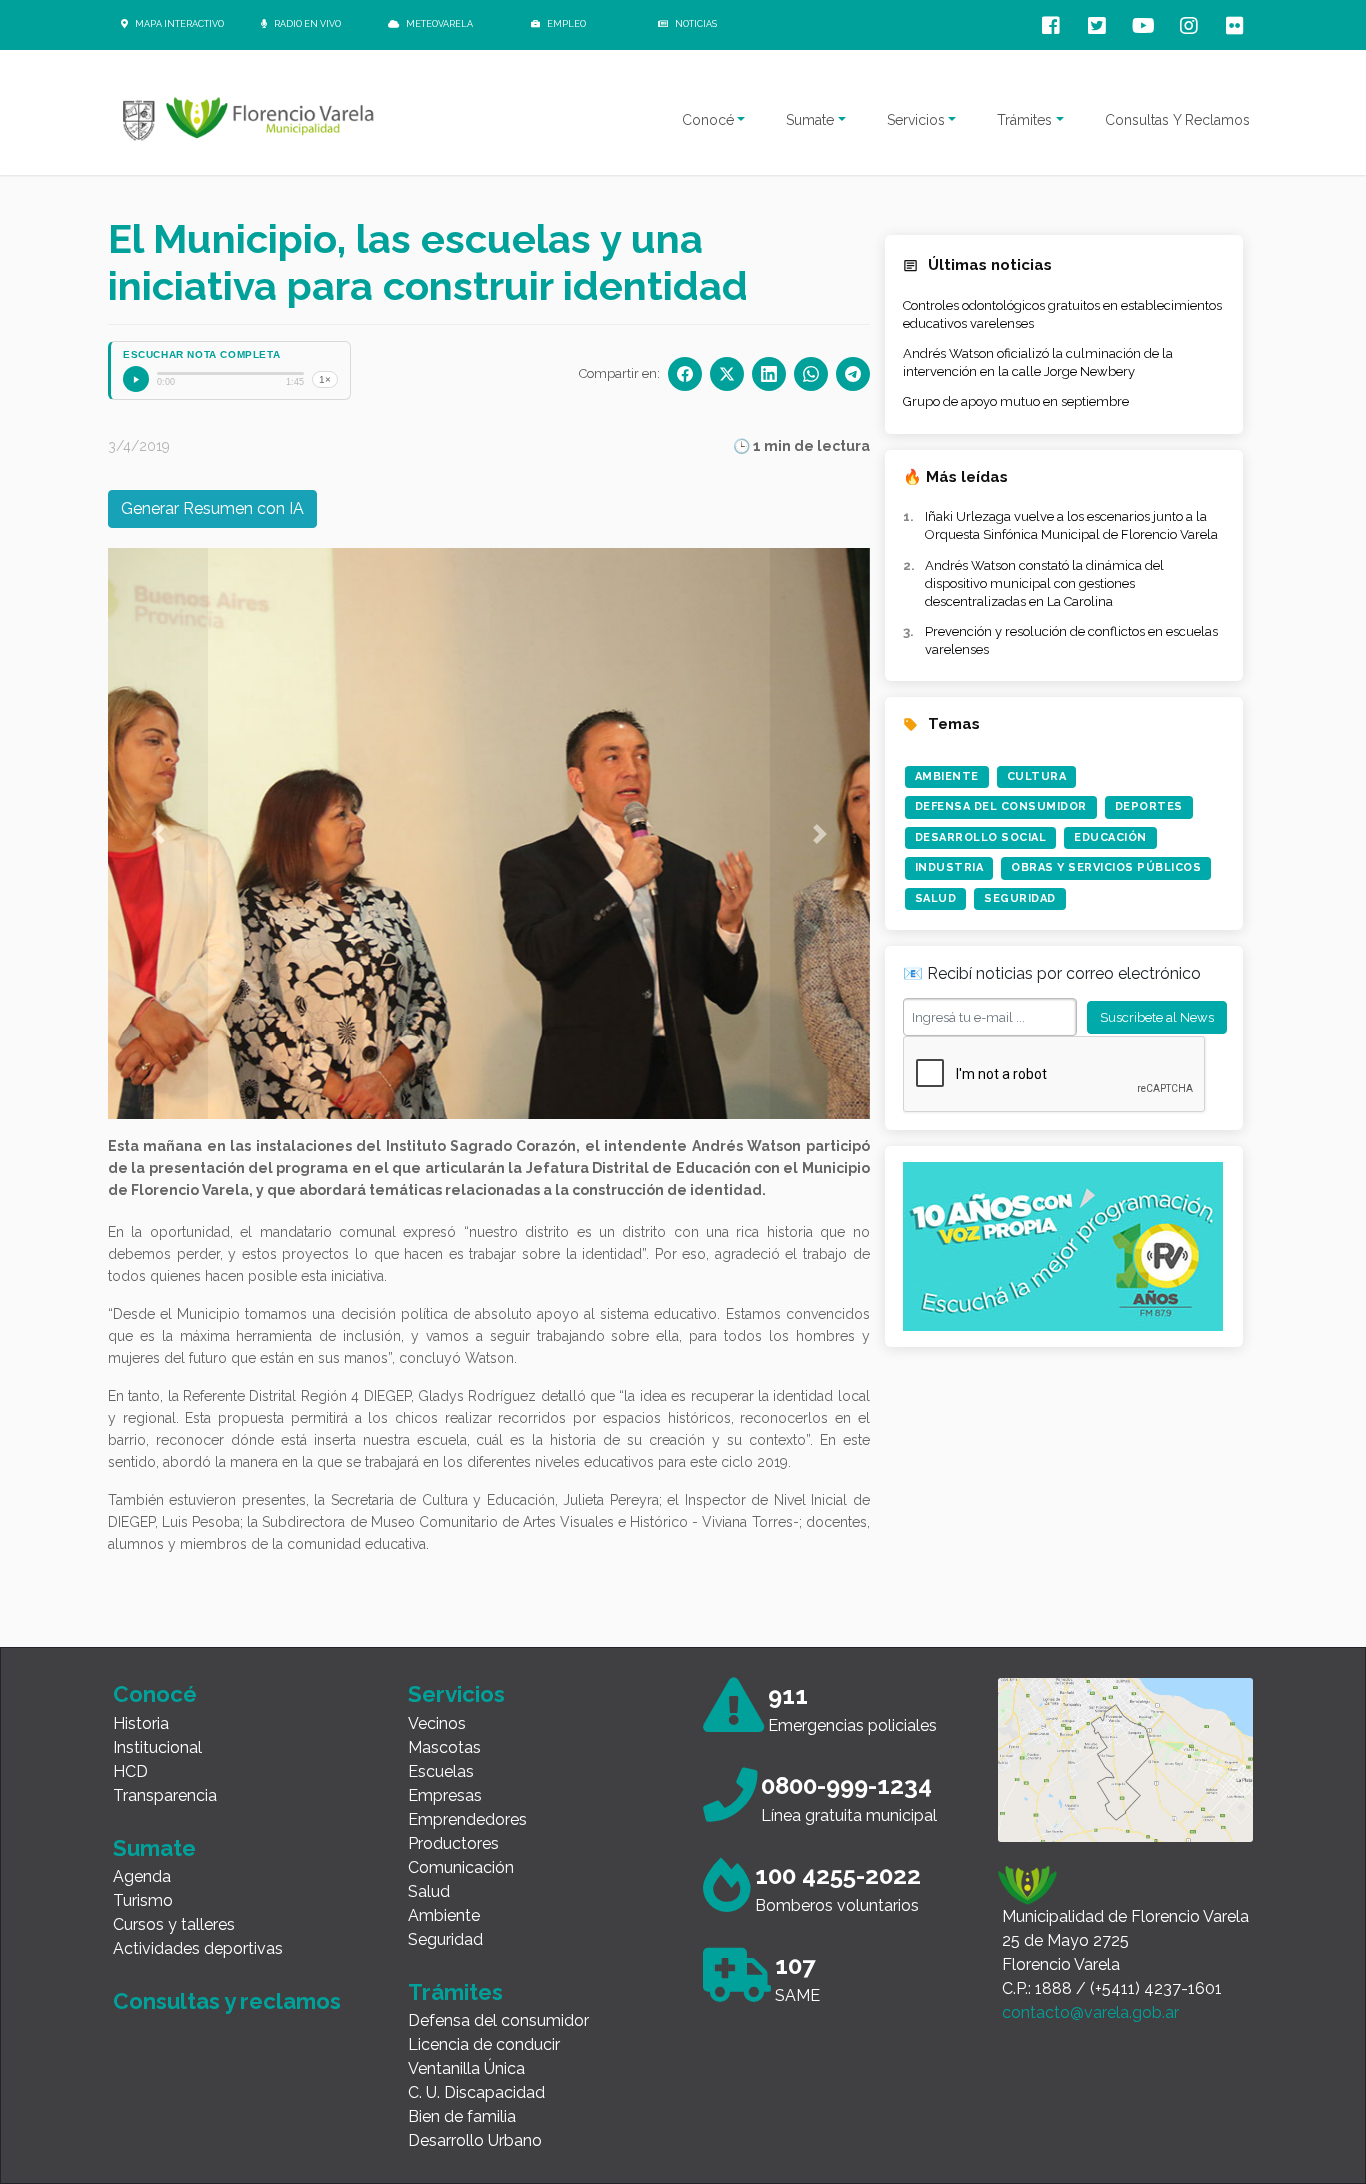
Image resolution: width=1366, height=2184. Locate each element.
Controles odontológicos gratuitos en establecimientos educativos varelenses (1062, 314)
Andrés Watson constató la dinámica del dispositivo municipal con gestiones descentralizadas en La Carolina (1044, 583)
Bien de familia (462, 2116)
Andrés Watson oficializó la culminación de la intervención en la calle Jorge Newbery (1038, 362)
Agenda (142, 1876)
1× (325, 379)
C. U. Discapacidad (476, 2092)
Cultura (1037, 776)
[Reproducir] (136, 379)
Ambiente (947, 776)
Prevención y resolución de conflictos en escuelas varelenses (1071, 640)
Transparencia (165, 1795)
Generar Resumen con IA (212, 508)
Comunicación (461, 1867)
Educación (1110, 837)
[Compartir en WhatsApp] (811, 374)
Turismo (143, 1900)
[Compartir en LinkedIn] (769, 374)
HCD (130, 1771)
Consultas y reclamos (227, 2001)
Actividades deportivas (198, 1948)
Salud (936, 898)
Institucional (157, 1747)
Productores (453, 1843)
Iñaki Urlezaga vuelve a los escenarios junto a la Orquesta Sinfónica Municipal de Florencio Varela (1071, 525)
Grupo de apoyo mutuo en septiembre (1016, 401)
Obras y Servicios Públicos (1106, 867)
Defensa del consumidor (498, 2020)
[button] (158, 833)
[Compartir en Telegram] (853, 374)
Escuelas (441, 1771)
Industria (949, 867)
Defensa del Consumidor (1001, 806)
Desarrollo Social (981, 837)
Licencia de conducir (484, 2044)
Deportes (1149, 806)
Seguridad (1020, 898)
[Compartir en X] (727, 374)
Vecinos (437, 1723)
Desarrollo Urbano (475, 2140)
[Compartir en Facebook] (685, 374)
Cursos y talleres (174, 1924)
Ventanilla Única (466, 2068)
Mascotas (444, 1747)
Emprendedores (467, 1819)
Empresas (445, 1795)
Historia (141, 1723)
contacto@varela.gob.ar (1090, 2012)
